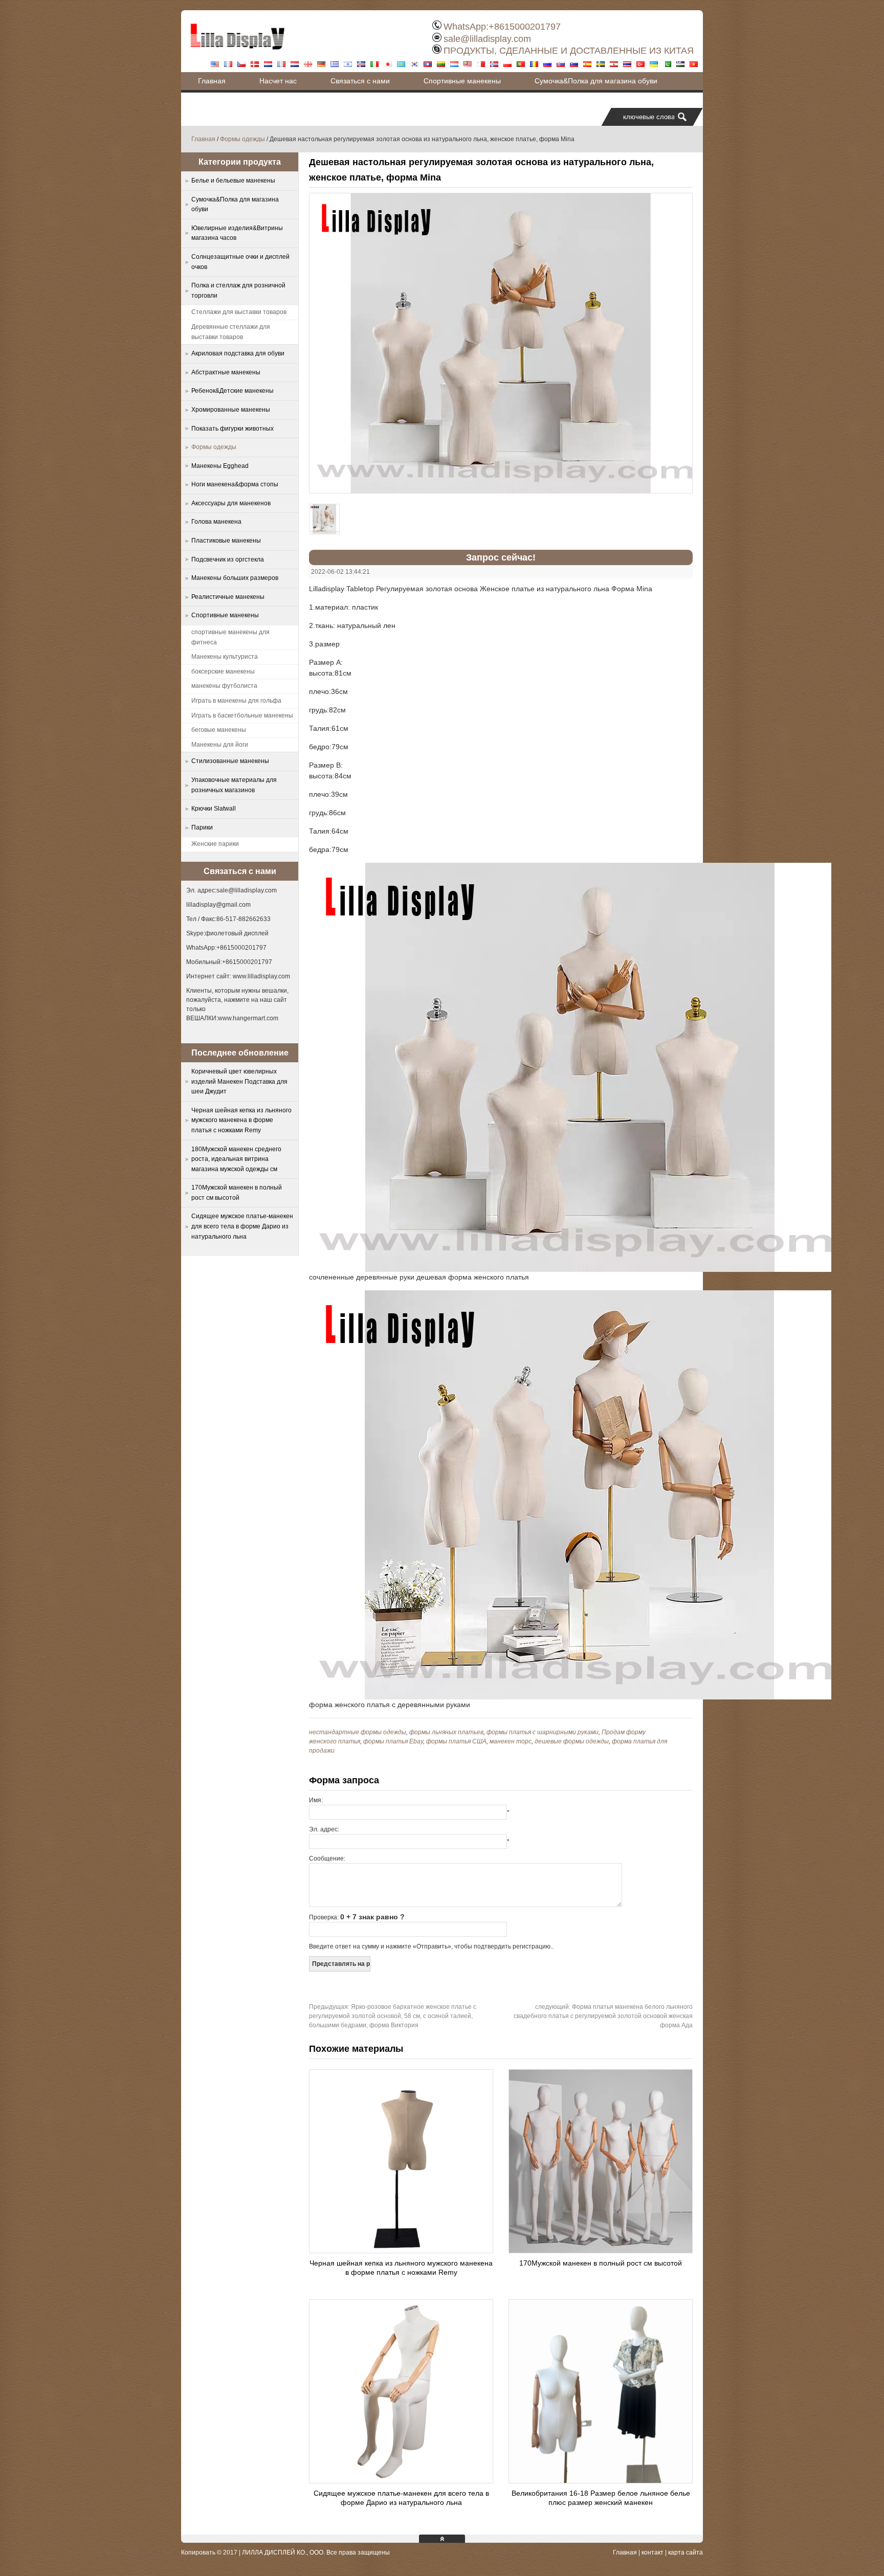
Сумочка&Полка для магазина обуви (596, 81)
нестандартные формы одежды (358, 1732)
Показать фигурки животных (233, 429)
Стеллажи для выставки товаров (239, 312)
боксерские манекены (223, 671)
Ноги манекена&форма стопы (235, 484)
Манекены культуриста (225, 657)
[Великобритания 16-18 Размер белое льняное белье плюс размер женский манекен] (601, 2480)
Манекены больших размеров (235, 578)
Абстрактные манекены (226, 372)
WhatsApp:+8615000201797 (502, 27)
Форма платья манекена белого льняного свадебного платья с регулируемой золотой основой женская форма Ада (603, 2016)
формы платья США (456, 1741)
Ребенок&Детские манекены (233, 391)
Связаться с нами (360, 81)
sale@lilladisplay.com (487, 39)
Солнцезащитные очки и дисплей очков (240, 262)
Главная (212, 81)
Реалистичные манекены (228, 597)
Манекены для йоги (220, 745)
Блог (206, 99)
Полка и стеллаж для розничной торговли (238, 290)
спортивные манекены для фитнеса (230, 637)
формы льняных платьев (446, 1732)
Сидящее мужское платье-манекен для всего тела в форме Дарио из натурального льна (242, 1226)
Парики (202, 827)
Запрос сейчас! (501, 557)
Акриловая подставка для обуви (238, 353)
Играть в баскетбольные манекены (242, 715)
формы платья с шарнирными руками (543, 1732)
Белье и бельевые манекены (233, 181)
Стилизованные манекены (230, 761)
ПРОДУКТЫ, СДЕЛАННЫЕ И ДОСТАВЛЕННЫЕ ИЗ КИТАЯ (569, 51)
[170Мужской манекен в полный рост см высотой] (601, 2250)
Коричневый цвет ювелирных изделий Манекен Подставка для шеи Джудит (239, 1081)
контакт (653, 2552)
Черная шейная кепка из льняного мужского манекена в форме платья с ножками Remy (241, 1120)
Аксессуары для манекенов (231, 503)
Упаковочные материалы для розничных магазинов (234, 785)
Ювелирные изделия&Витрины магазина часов (237, 233)
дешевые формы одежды (572, 1741)
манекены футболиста (224, 686)
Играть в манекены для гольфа (236, 701)
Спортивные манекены (462, 81)
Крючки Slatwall (214, 809)
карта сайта (686, 2552)
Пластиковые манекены (226, 541)
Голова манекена (216, 522)
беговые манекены (219, 730)
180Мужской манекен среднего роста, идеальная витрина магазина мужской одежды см (236, 1159)
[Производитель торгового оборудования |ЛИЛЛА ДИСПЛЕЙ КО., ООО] (237, 54)
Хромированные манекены (231, 410)
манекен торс (511, 1741)
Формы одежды (242, 139)
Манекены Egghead (220, 466)
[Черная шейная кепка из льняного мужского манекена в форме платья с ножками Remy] (401, 2250)
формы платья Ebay (393, 1741)
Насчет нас (278, 81)
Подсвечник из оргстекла (228, 559)
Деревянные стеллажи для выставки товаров (231, 332)
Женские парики (215, 844)
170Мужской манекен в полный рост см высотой (601, 2263)
